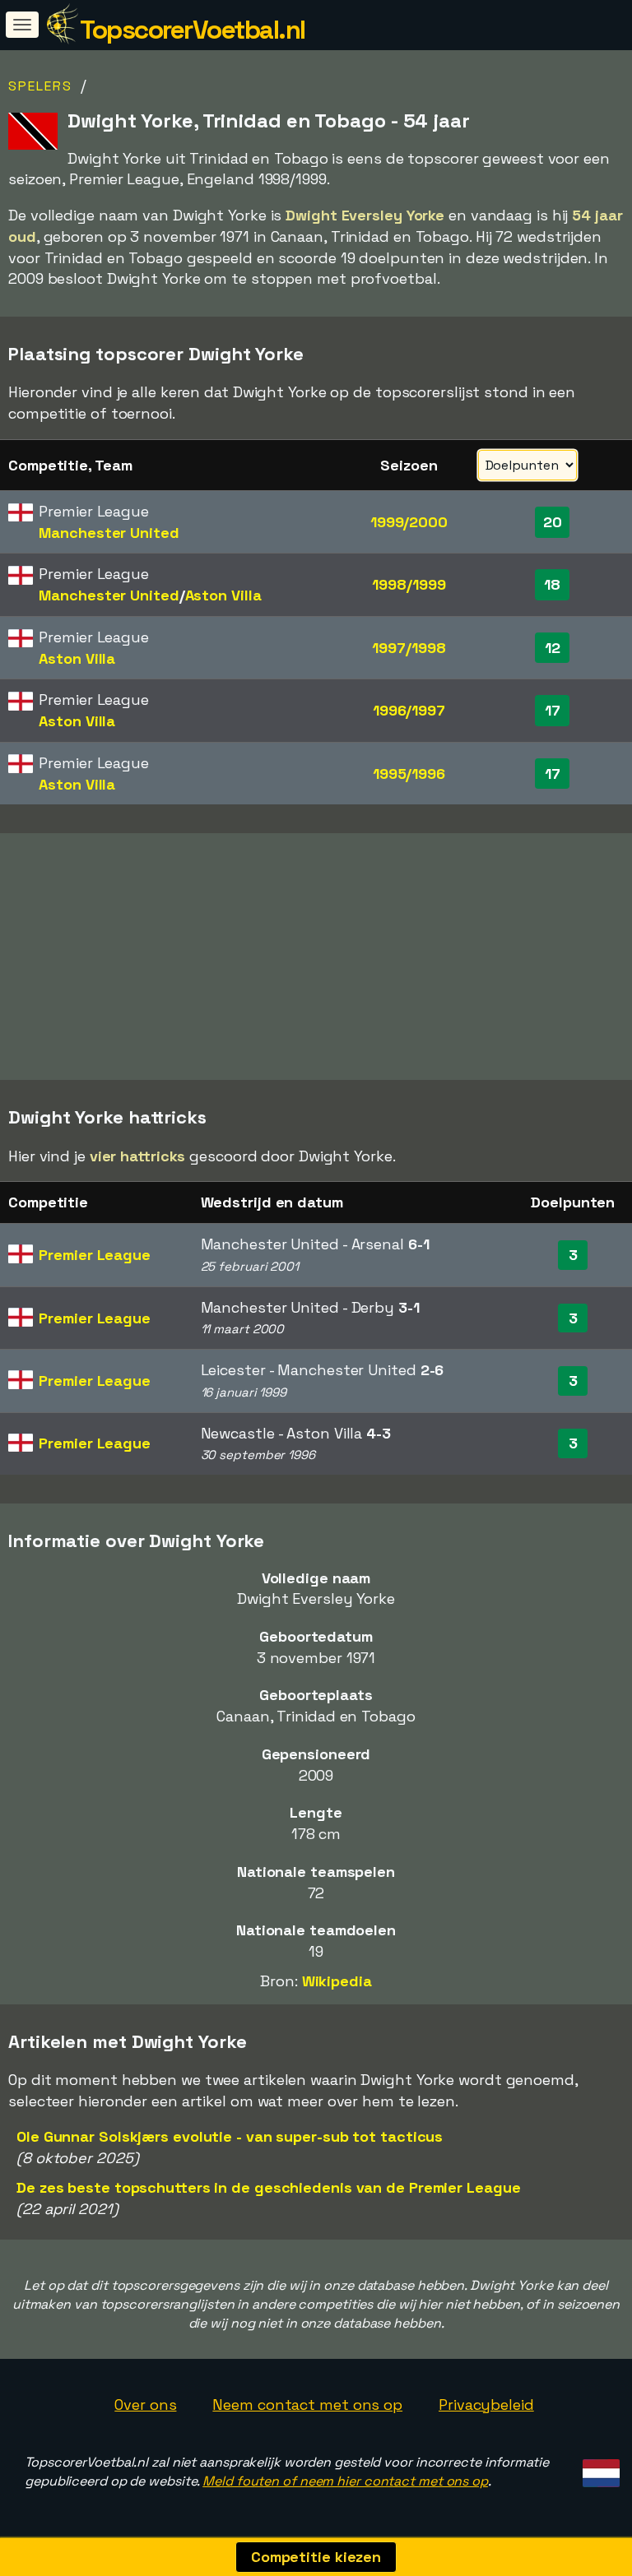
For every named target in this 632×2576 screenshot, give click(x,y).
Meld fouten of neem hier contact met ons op (345, 2481)
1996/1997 (409, 710)
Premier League (95, 1255)
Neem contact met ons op (307, 2405)
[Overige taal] (599, 2469)
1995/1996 (409, 774)
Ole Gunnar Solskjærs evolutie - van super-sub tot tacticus (230, 2136)
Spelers (40, 86)
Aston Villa (223, 595)
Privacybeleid (486, 2405)
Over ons (145, 2405)
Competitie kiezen (316, 2557)
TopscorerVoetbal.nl (193, 30)
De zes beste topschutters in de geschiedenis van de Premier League (268, 2187)
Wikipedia (337, 1981)
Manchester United (109, 533)
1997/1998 (409, 648)
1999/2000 (409, 522)
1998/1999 (409, 584)
